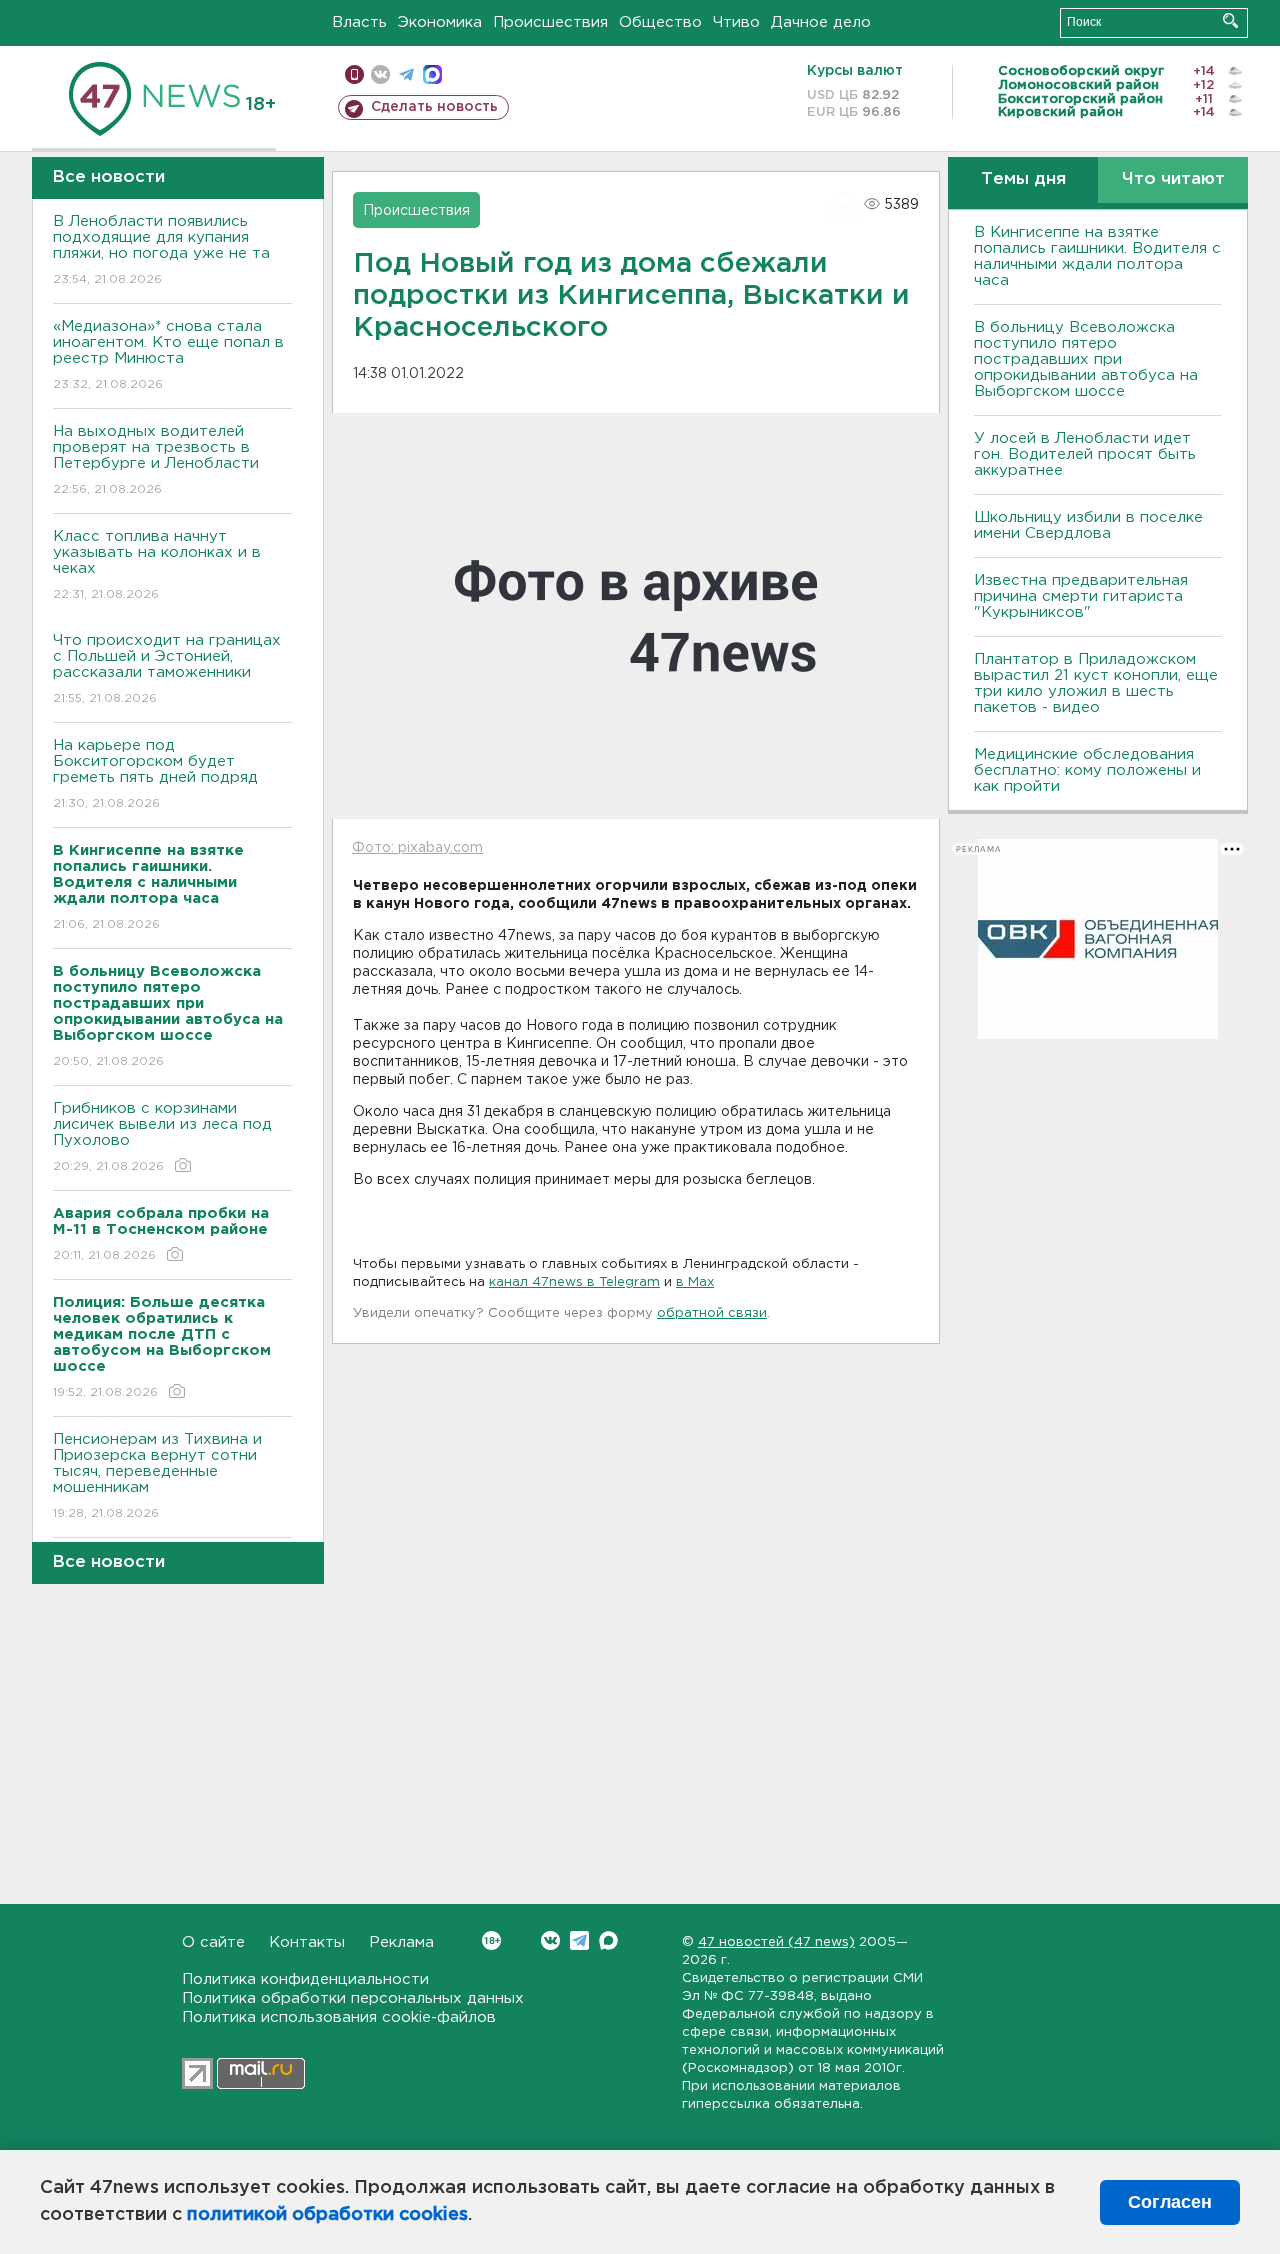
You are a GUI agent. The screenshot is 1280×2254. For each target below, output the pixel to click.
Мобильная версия (354, 74)
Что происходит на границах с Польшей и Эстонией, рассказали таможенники (167, 669)
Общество (660, 22)
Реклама (401, 1942)
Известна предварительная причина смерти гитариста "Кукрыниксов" (1081, 596)
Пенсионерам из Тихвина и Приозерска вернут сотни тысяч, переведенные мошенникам (157, 1476)
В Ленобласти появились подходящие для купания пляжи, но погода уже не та (161, 250)
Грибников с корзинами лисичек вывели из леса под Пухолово (162, 1137)
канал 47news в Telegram (574, 1282)
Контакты (307, 1942)
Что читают (1173, 179)
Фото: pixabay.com (417, 848)
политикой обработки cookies (327, 2215)
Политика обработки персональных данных (353, 1998)
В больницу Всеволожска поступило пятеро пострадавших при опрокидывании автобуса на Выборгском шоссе (1086, 359)
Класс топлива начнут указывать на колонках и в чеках (157, 565)
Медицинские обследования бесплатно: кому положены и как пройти (1087, 770)
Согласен (1170, 2202)
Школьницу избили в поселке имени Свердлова (1088, 525)
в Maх (695, 1282)
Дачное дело (821, 22)
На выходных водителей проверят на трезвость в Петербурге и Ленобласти (156, 460)
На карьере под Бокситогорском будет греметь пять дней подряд (155, 774)
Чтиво (736, 22)
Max (608, 1940)
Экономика (440, 22)
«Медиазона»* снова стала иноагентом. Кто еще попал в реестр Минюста (168, 355)
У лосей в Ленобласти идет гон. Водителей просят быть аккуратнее (1085, 454)
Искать (1230, 20)
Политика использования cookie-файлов (339, 2017)
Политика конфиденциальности (305, 1979)
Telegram (579, 1940)
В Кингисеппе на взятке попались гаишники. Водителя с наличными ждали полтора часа (1097, 256)
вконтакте (380, 74)
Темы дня (1023, 179)
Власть (359, 22)
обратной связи (712, 1313)
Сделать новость (434, 107)
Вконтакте (550, 1940)
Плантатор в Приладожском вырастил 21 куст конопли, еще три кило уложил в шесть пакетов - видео (1096, 683)
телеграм (406, 74)
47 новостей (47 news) (776, 1942)
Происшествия (550, 22)
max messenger (432, 74)
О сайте (213, 1942)
